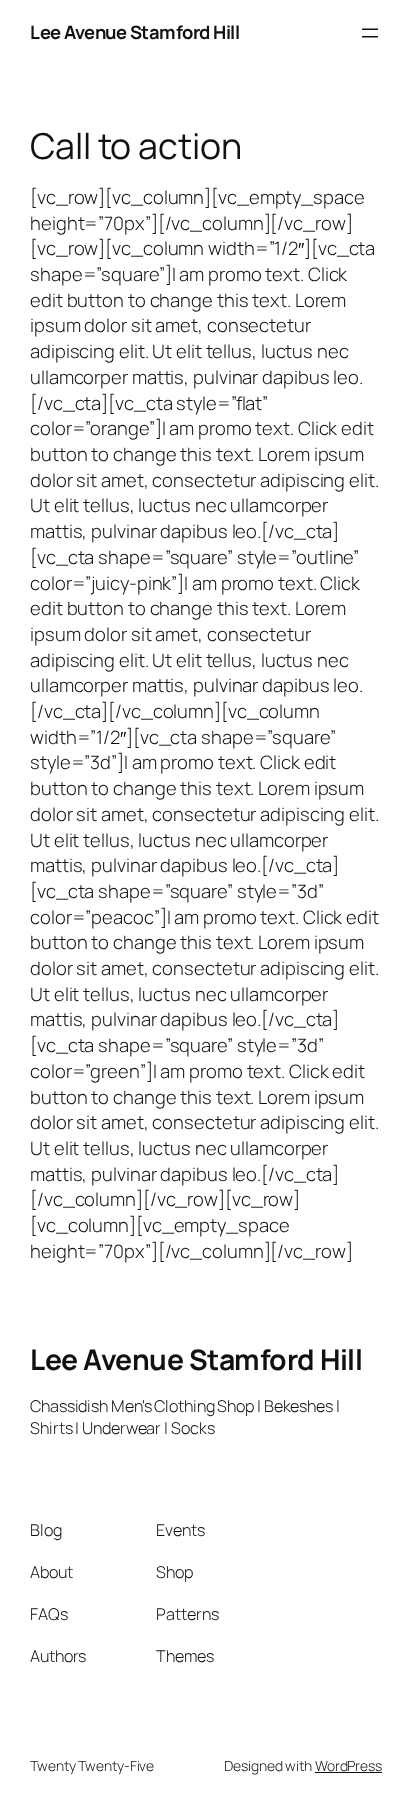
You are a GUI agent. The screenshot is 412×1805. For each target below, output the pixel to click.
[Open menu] (370, 33)
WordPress (348, 1765)
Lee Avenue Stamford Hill (134, 32)
